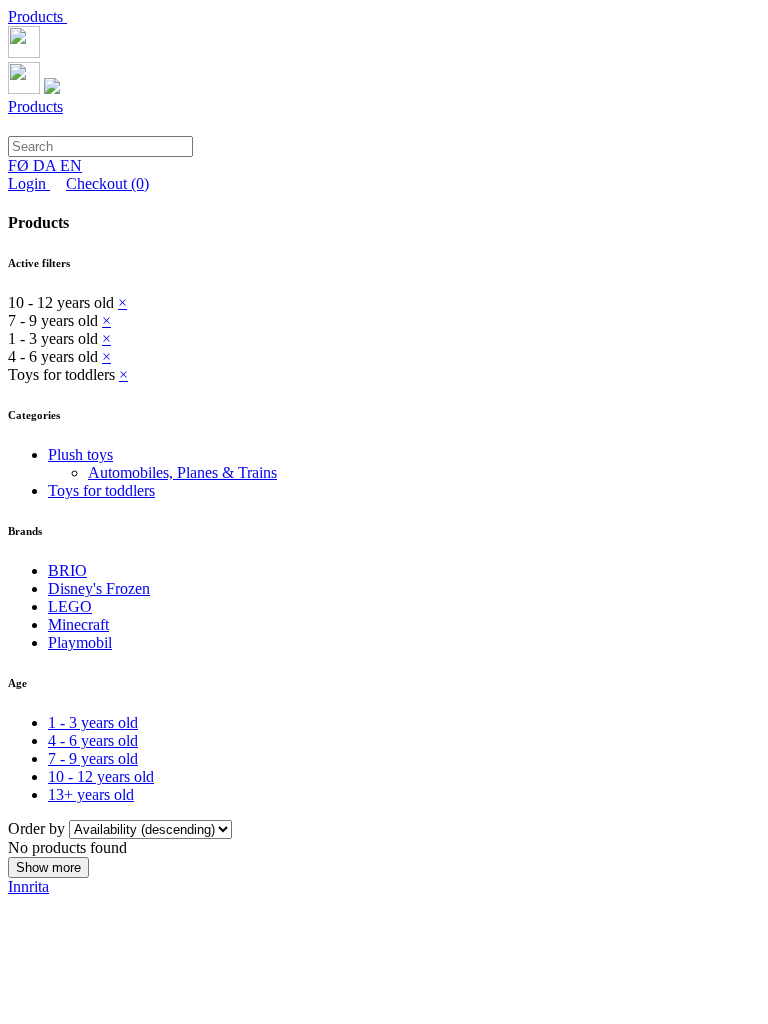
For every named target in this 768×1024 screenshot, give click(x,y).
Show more (48, 867)
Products (37, 16)
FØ (20, 165)
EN (71, 165)
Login (29, 183)
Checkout (107, 183)
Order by (38, 828)
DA (46, 165)
